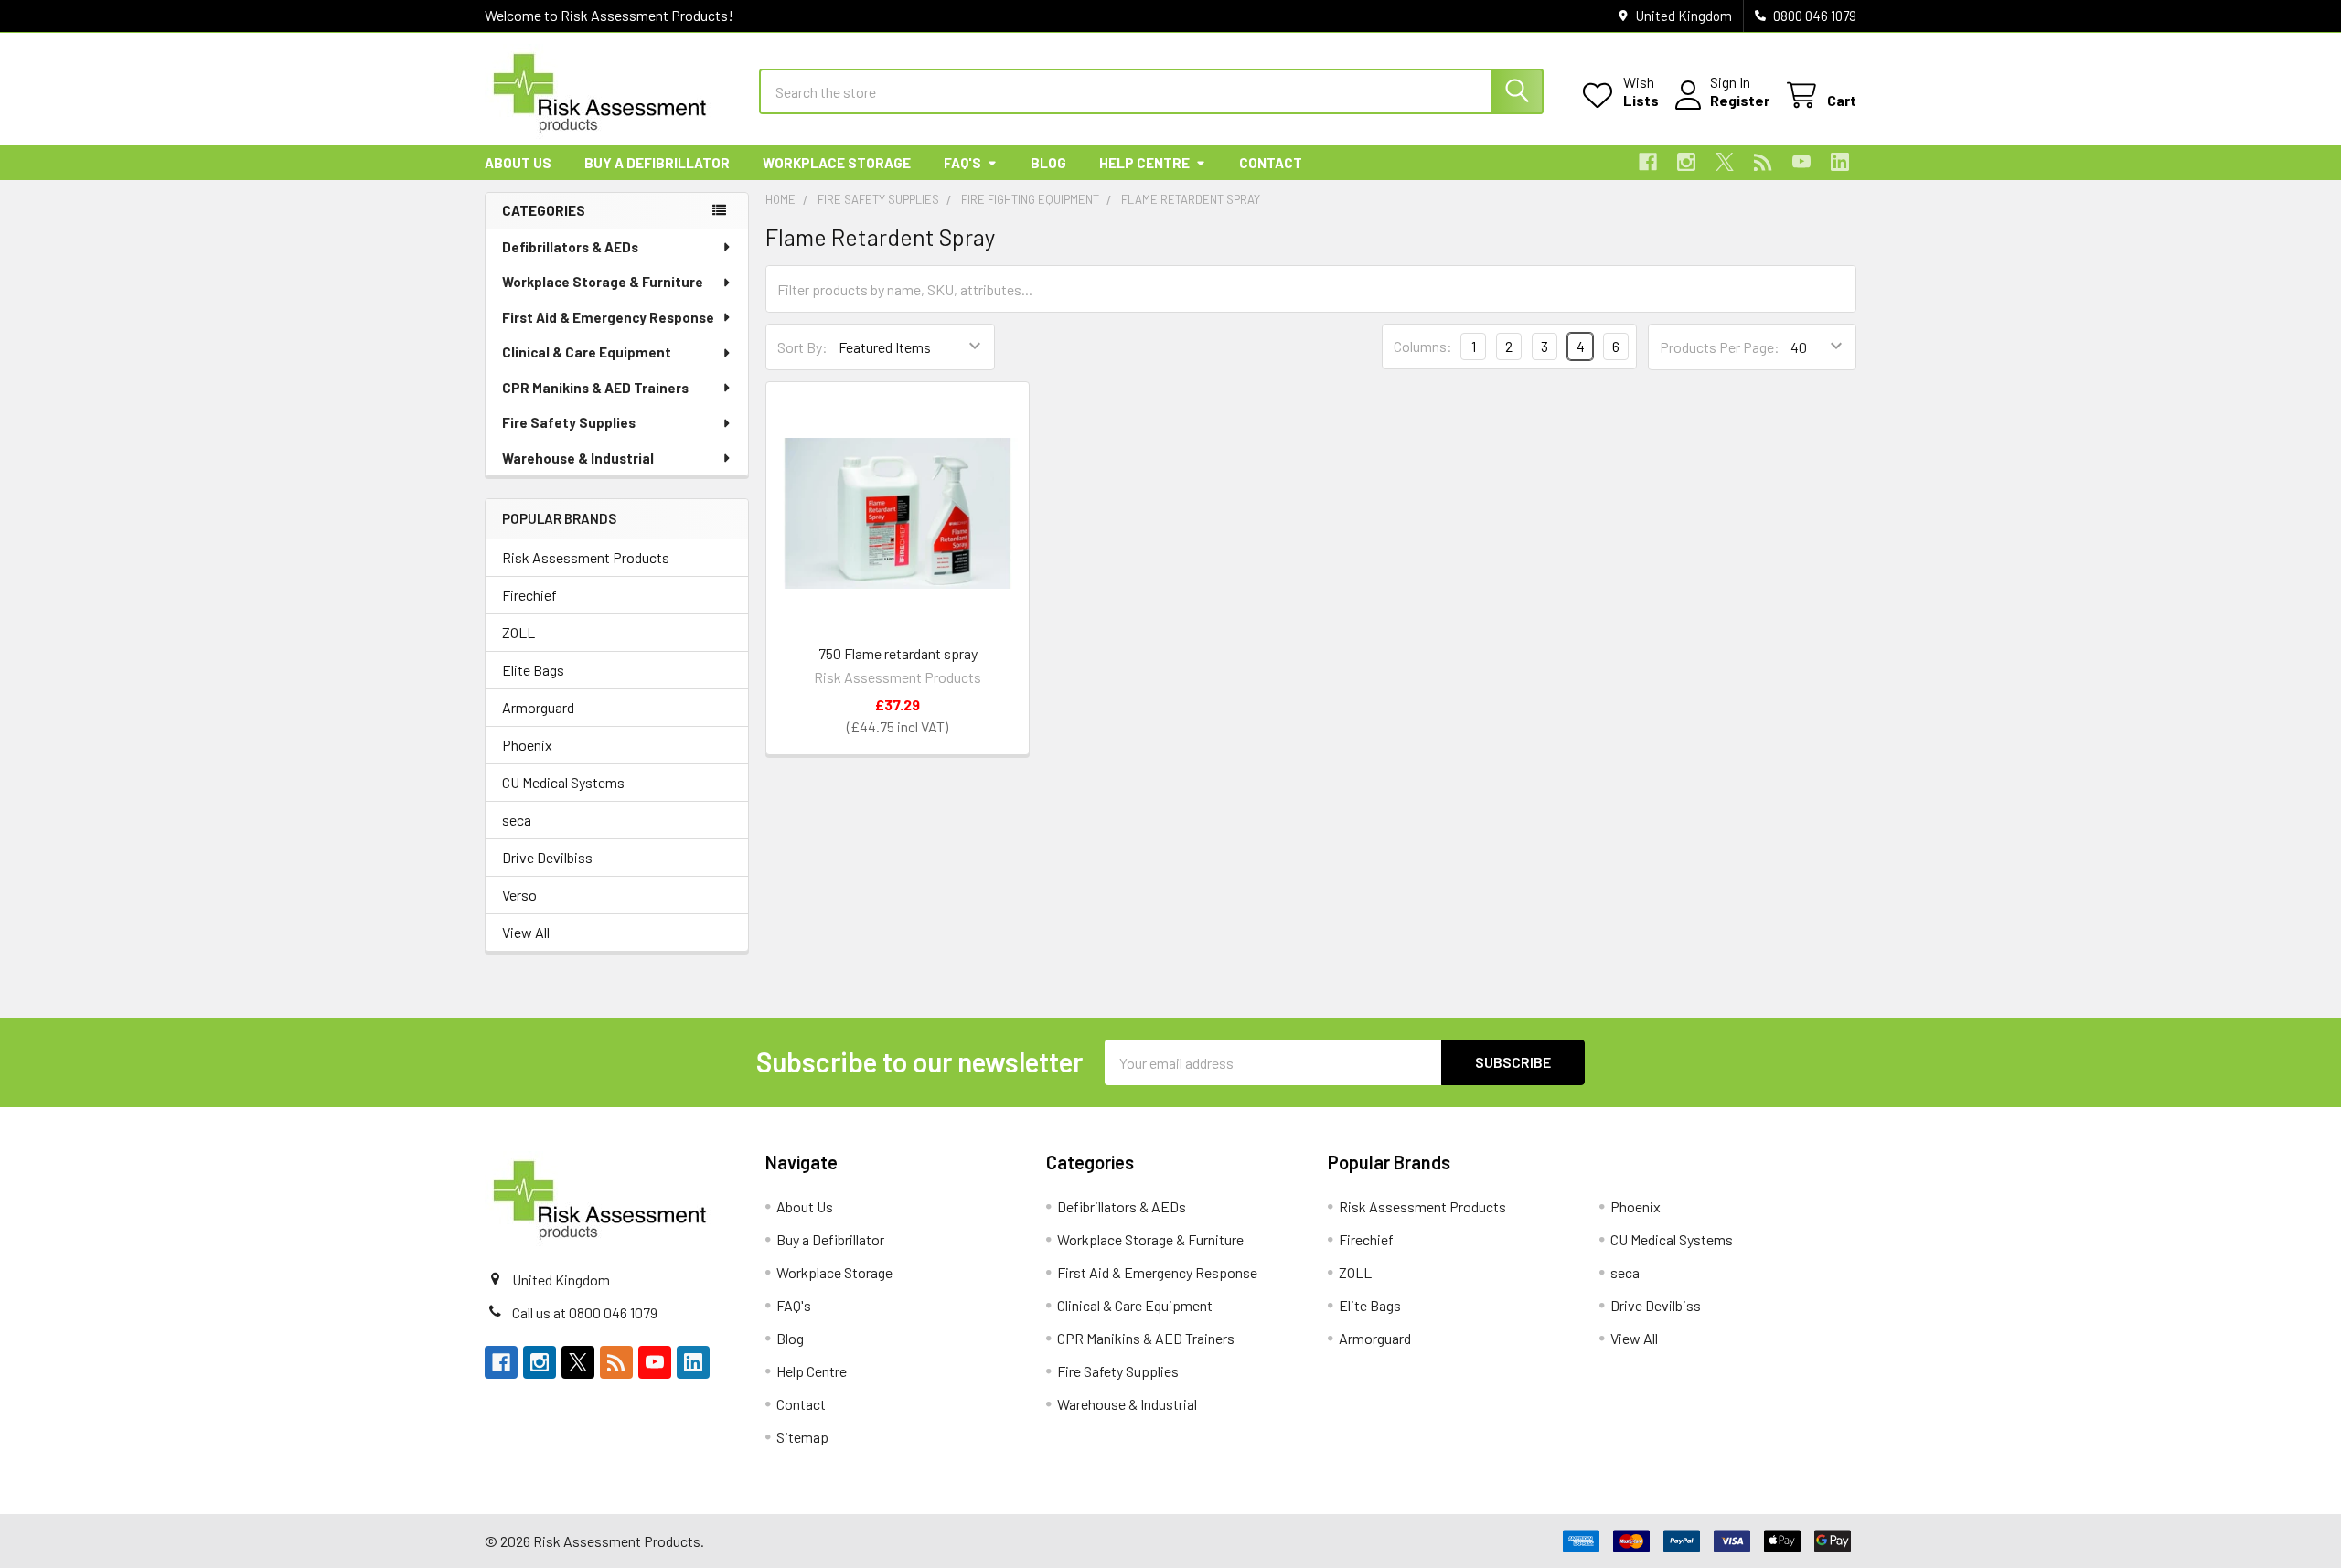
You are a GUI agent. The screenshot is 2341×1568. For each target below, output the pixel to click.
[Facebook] (1648, 162)
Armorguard (538, 707)
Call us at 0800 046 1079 (585, 1312)
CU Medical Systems (563, 782)
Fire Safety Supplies (569, 422)
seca (517, 820)
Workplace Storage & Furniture (603, 282)
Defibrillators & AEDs (570, 247)
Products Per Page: (1720, 347)
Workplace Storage (837, 163)
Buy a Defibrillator (657, 163)
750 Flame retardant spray (898, 653)
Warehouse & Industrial (578, 458)
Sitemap (802, 1437)
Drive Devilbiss (547, 857)
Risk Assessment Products (586, 557)
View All (526, 932)
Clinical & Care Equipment (587, 352)
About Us (518, 163)
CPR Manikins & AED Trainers (595, 388)
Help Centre (1144, 163)
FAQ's (962, 163)
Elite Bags (533, 670)
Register (1740, 100)
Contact (1271, 163)
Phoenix (527, 745)
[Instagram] (1686, 162)
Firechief (529, 595)
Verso (519, 895)
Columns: (1423, 346)
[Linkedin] (1840, 162)
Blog (1048, 163)
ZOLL (518, 632)
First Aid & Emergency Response (608, 317)
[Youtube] (1801, 162)
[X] (1725, 162)
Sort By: (802, 347)
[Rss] (1763, 162)
